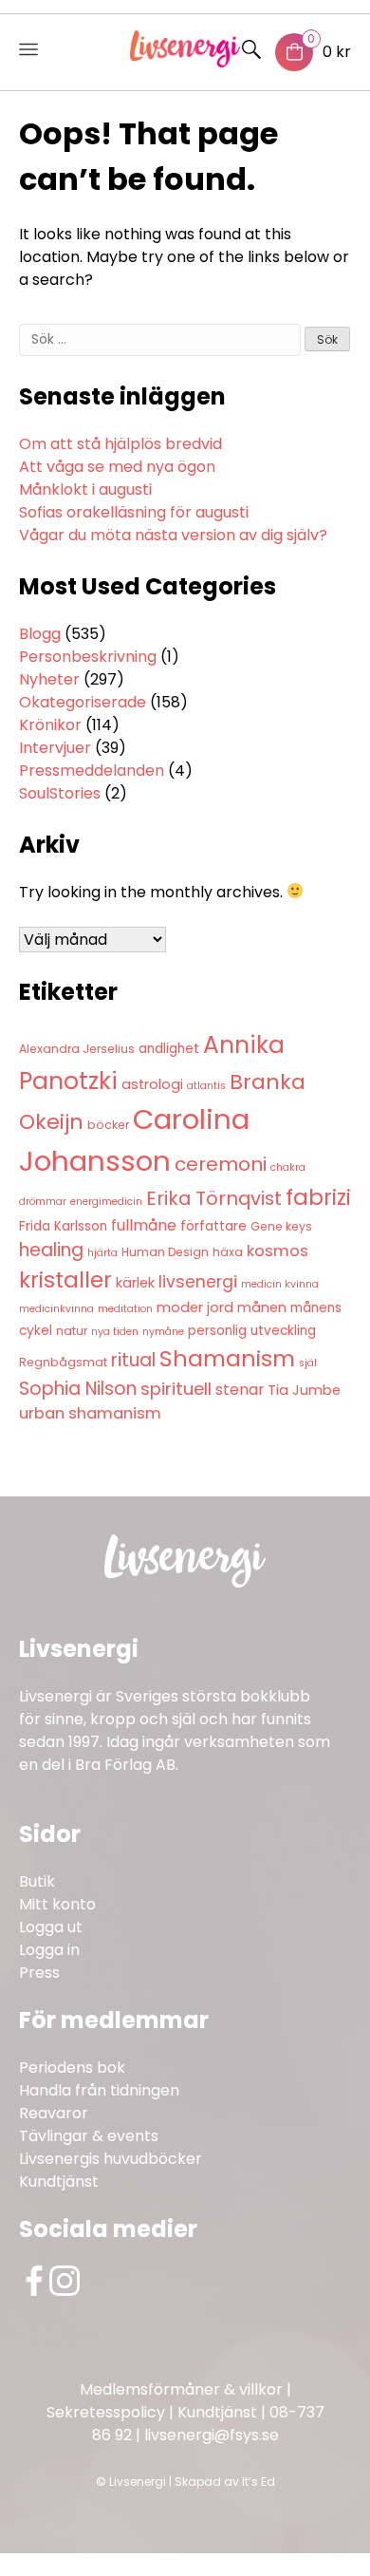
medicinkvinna (56, 1309)
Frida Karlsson (63, 1226)
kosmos (277, 1251)
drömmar (43, 1202)
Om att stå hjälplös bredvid (120, 444)
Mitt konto (57, 1904)
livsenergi (198, 1282)
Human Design (165, 1252)
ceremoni (221, 1164)
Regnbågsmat (63, 1362)
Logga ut (51, 1927)
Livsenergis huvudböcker (111, 2159)
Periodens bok (72, 2068)
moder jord (195, 1307)
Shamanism (227, 1358)
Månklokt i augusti (85, 489)
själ (308, 1363)
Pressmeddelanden (92, 771)
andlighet (169, 1049)
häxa (228, 1252)
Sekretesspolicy (106, 2412)
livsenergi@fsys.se (212, 2435)
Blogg (40, 634)
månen (262, 1307)
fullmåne (144, 1225)
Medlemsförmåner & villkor (181, 2389)
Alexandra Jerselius (77, 1049)
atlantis (206, 1086)
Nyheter (49, 679)
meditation (125, 1309)
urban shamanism (90, 1413)
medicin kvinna (280, 1284)
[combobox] (160, 340)
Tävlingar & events (89, 2136)
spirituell (176, 1389)
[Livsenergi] (185, 62)
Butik (37, 1881)
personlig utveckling (252, 1331)
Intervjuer (55, 748)
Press (39, 1973)
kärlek (135, 1283)
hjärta (102, 1253)
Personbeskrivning (88, 657)
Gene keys (281, 1226)
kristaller (65, 1280)
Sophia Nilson (78, 1389)
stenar (240, 1390)
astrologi (152, 1084)
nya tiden (115, 1332)
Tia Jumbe (304, 1390)
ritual (133, 1360)
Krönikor (50, 725)
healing (51, 1250)
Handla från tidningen (99, 2090)
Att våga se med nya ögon (117, 467)
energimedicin (106, 1202)
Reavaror (54, 2113)
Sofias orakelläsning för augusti (134, 512)
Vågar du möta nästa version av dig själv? (173, 535)
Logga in (49, 1950)
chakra (288, 1167)
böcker (108, 1125)
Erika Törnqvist (214, 1198)
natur (72, 1331)
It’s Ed (259, 2482)
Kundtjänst (59, 2181)
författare (213, 1226)
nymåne (163, 1332)
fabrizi (318, 1197)
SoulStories (60, 793)
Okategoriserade (83, 702)
